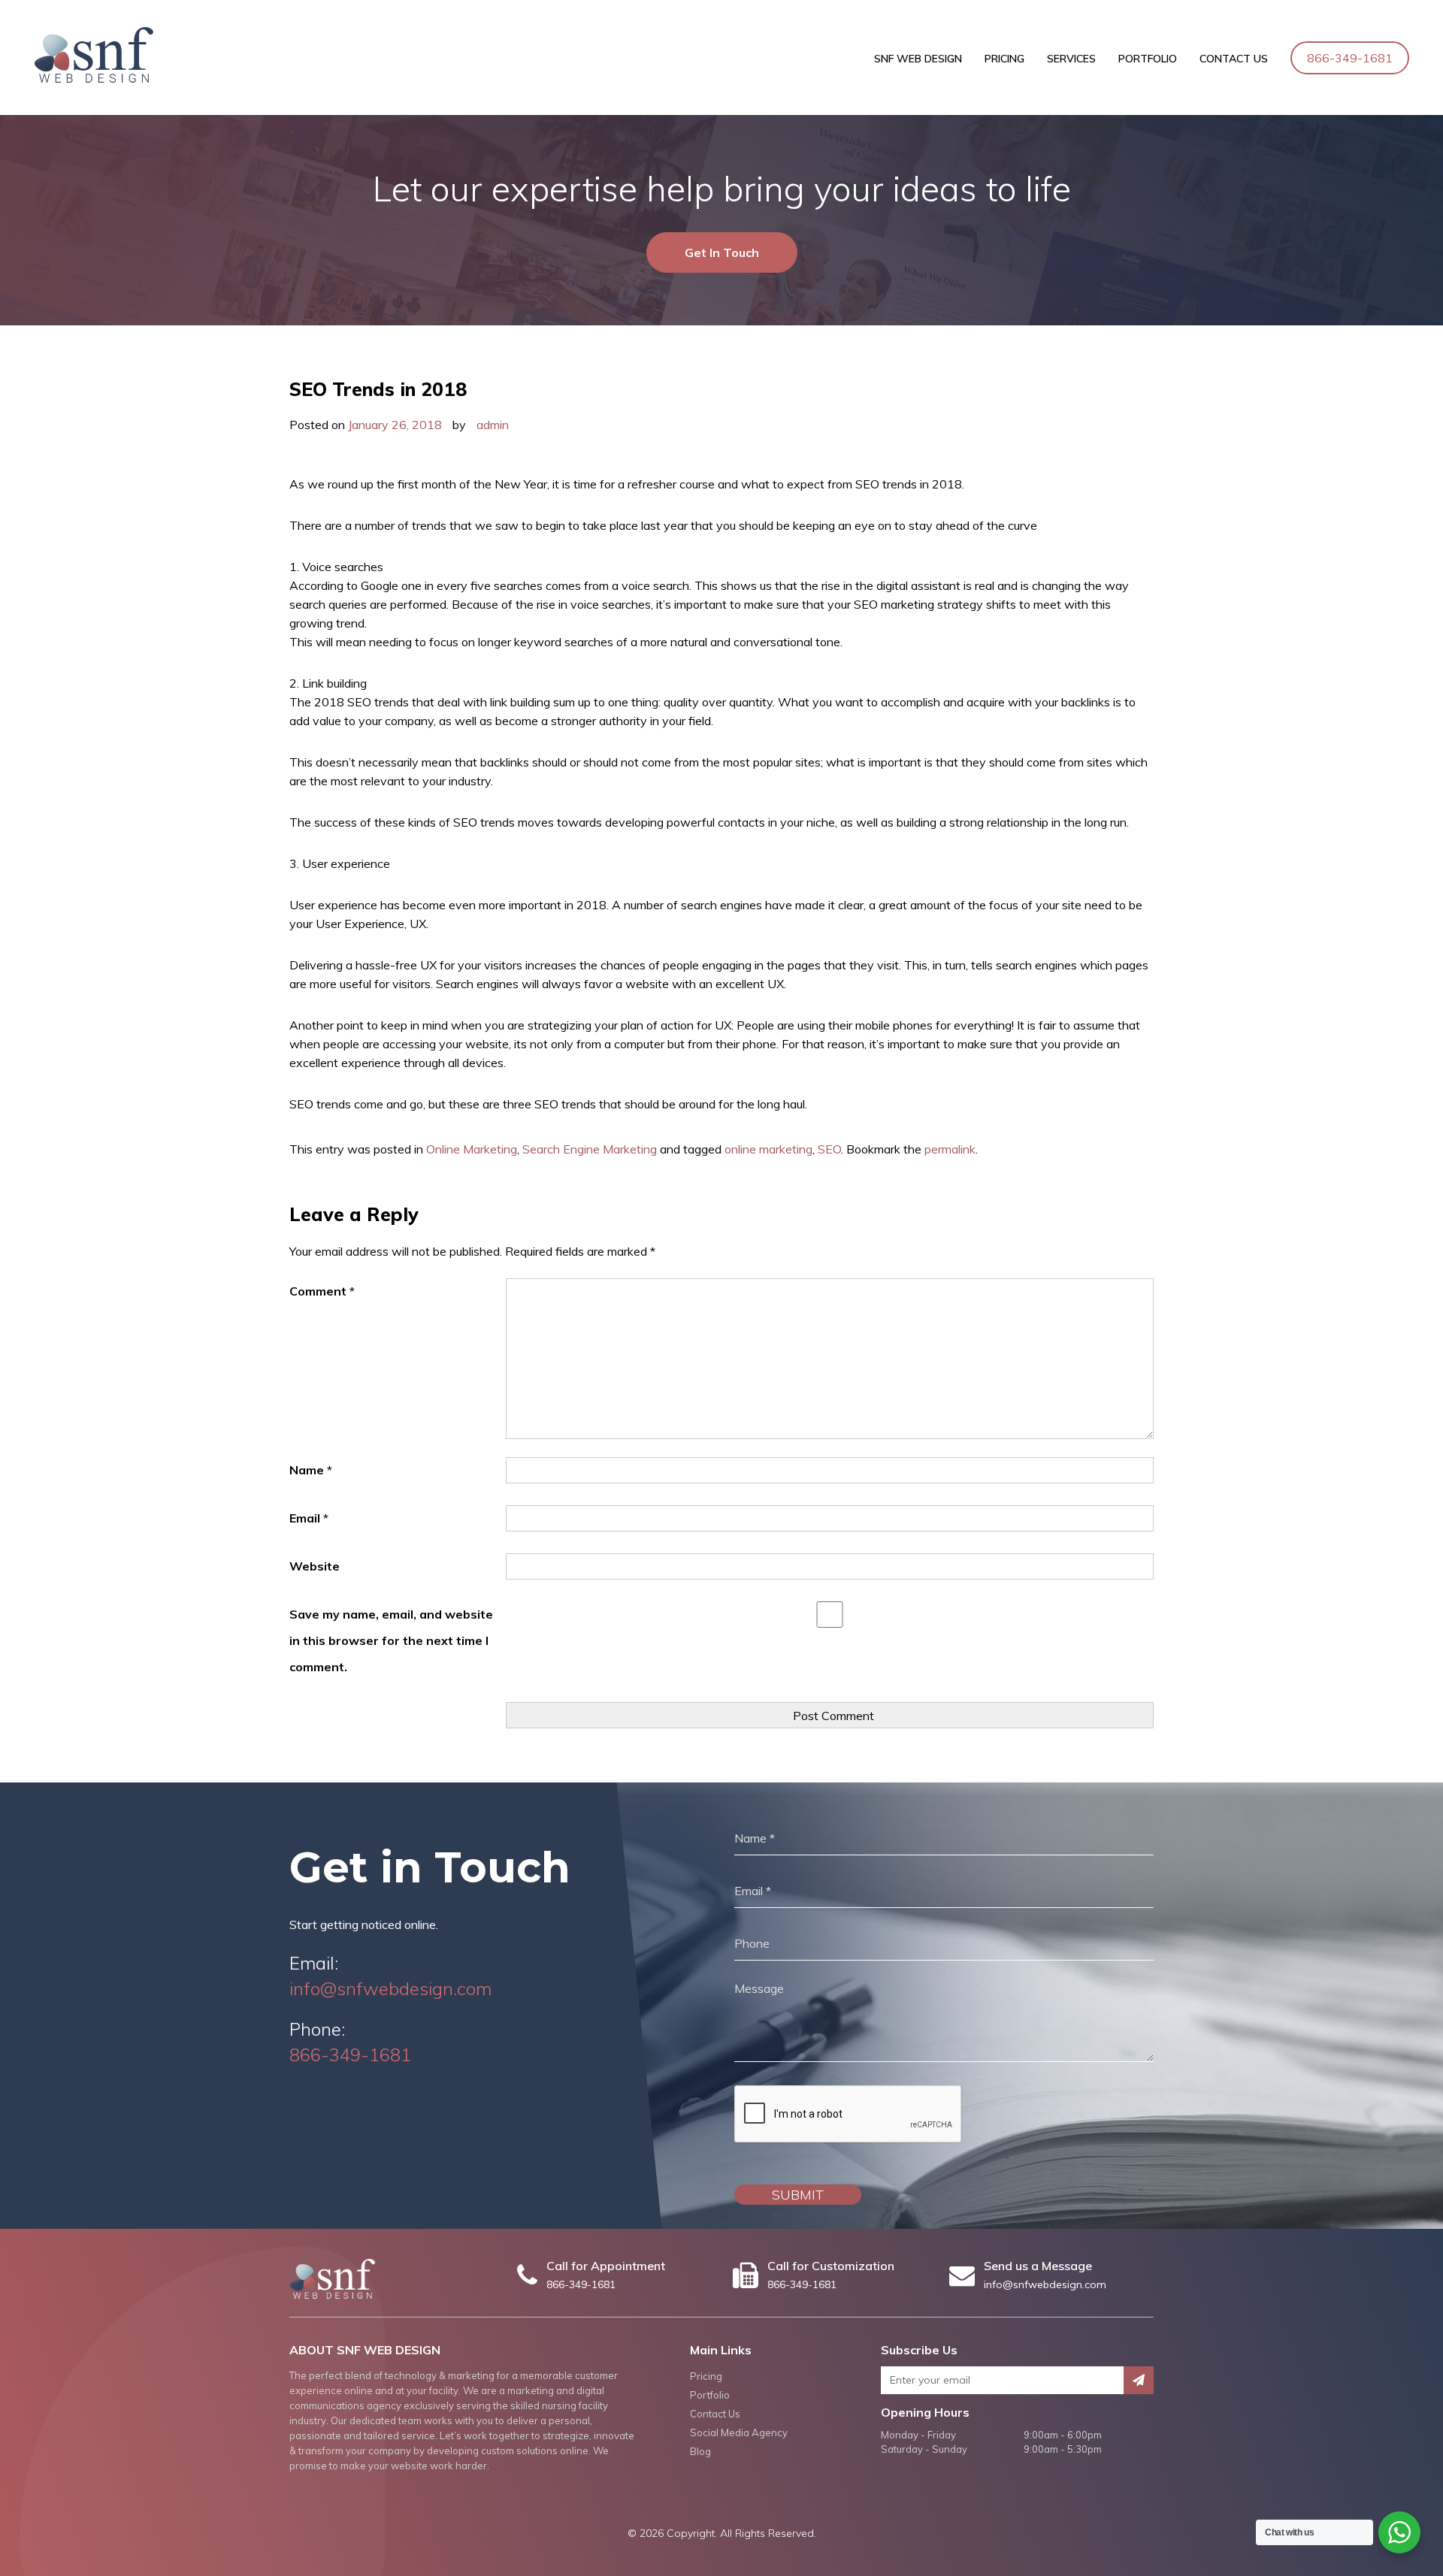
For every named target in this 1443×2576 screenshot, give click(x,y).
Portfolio (1148, 59)
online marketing (768, 1149)
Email (309, 1518)
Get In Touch (722, 252)
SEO (829, 1149)
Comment (322, 1291)
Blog (700, 2451)
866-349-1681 (1350, 58)
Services (1071, 59)
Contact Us (1234, 59)
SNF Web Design (918, 59)
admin (493, 425)
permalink (950, 1149)
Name (311, 1470)
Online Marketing (472, 1149)
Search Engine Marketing (590, 1149)
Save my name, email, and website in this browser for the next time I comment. (391, 1640)
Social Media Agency (739, 2432)
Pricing (1004, 59)
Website (315, 1566)
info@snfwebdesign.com (390, 1988)
